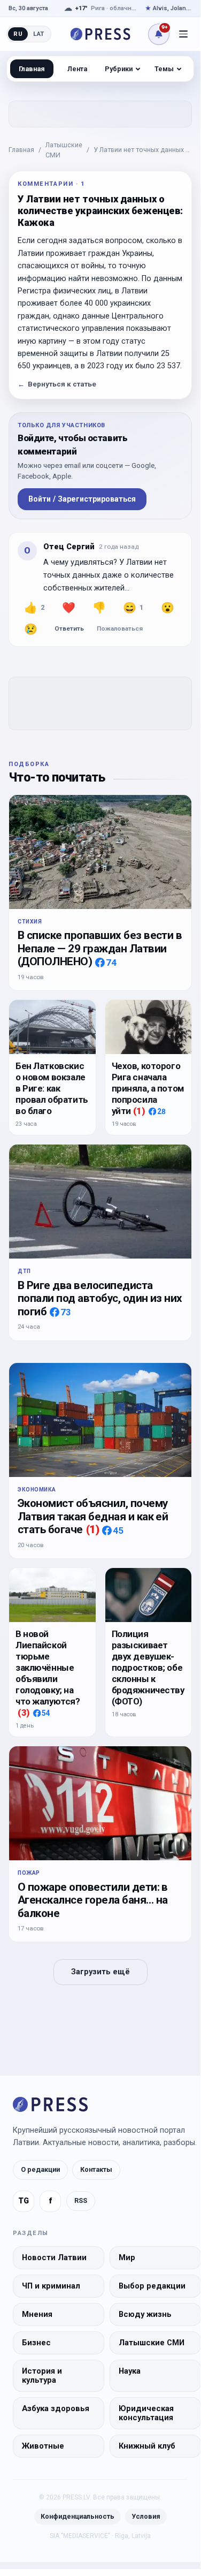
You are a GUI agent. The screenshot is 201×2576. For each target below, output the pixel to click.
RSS (81, 2200)
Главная (21, 150)
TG (24, 2201)
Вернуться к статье (57, 384)
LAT (39, 34)
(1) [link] (139, 1111)
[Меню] (183, 34)
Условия (146, 2516)
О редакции (40, 2169)
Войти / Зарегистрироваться (82, 499)
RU (18, 34)
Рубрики (119, 69)
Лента (77, 69)
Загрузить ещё (100, 1972)
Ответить (69, 628)
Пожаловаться (120, 628)
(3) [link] (24, 1713)
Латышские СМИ (64, 150)
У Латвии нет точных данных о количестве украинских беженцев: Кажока (142, 150)
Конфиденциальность (78, 2516)
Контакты (96, 2169)
